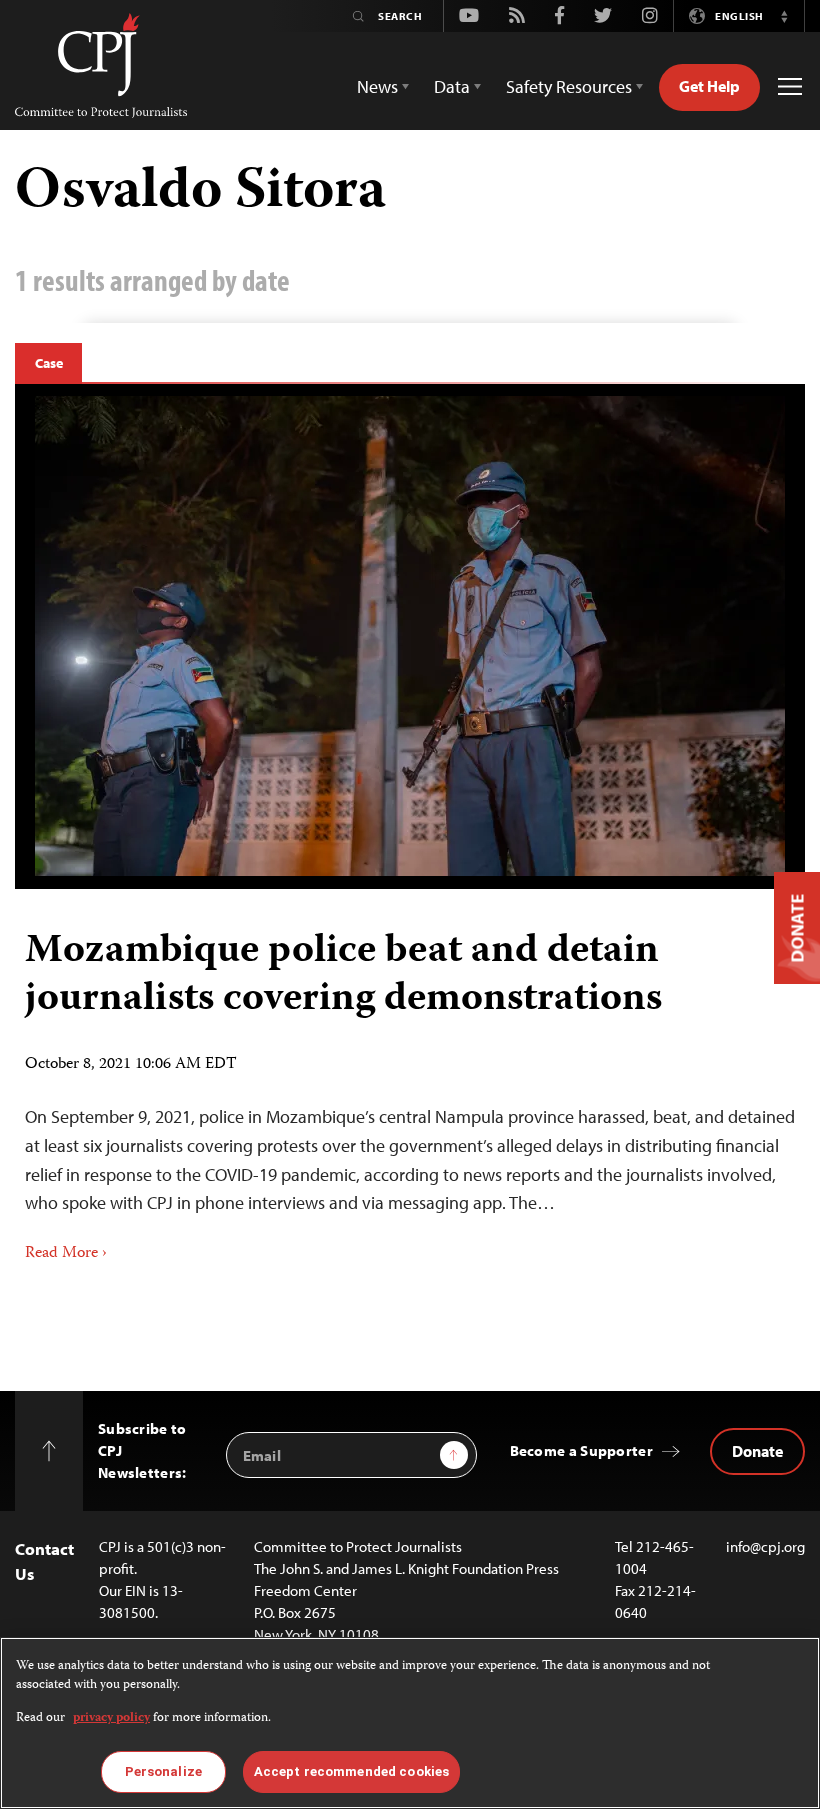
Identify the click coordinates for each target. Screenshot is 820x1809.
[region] (410, 1723)
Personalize (163, 1771)
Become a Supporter (581, 1450)
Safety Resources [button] (569, 86)
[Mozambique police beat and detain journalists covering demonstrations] (410, 636)
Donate (757, 1451)
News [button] (377, 86)
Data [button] (452, 86)
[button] (784, 16)
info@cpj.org (765, 1546)
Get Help (709, 86)
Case (48, 363)
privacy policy (111, 1718)
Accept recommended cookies (351, 1771)
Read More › (66, 1254)
